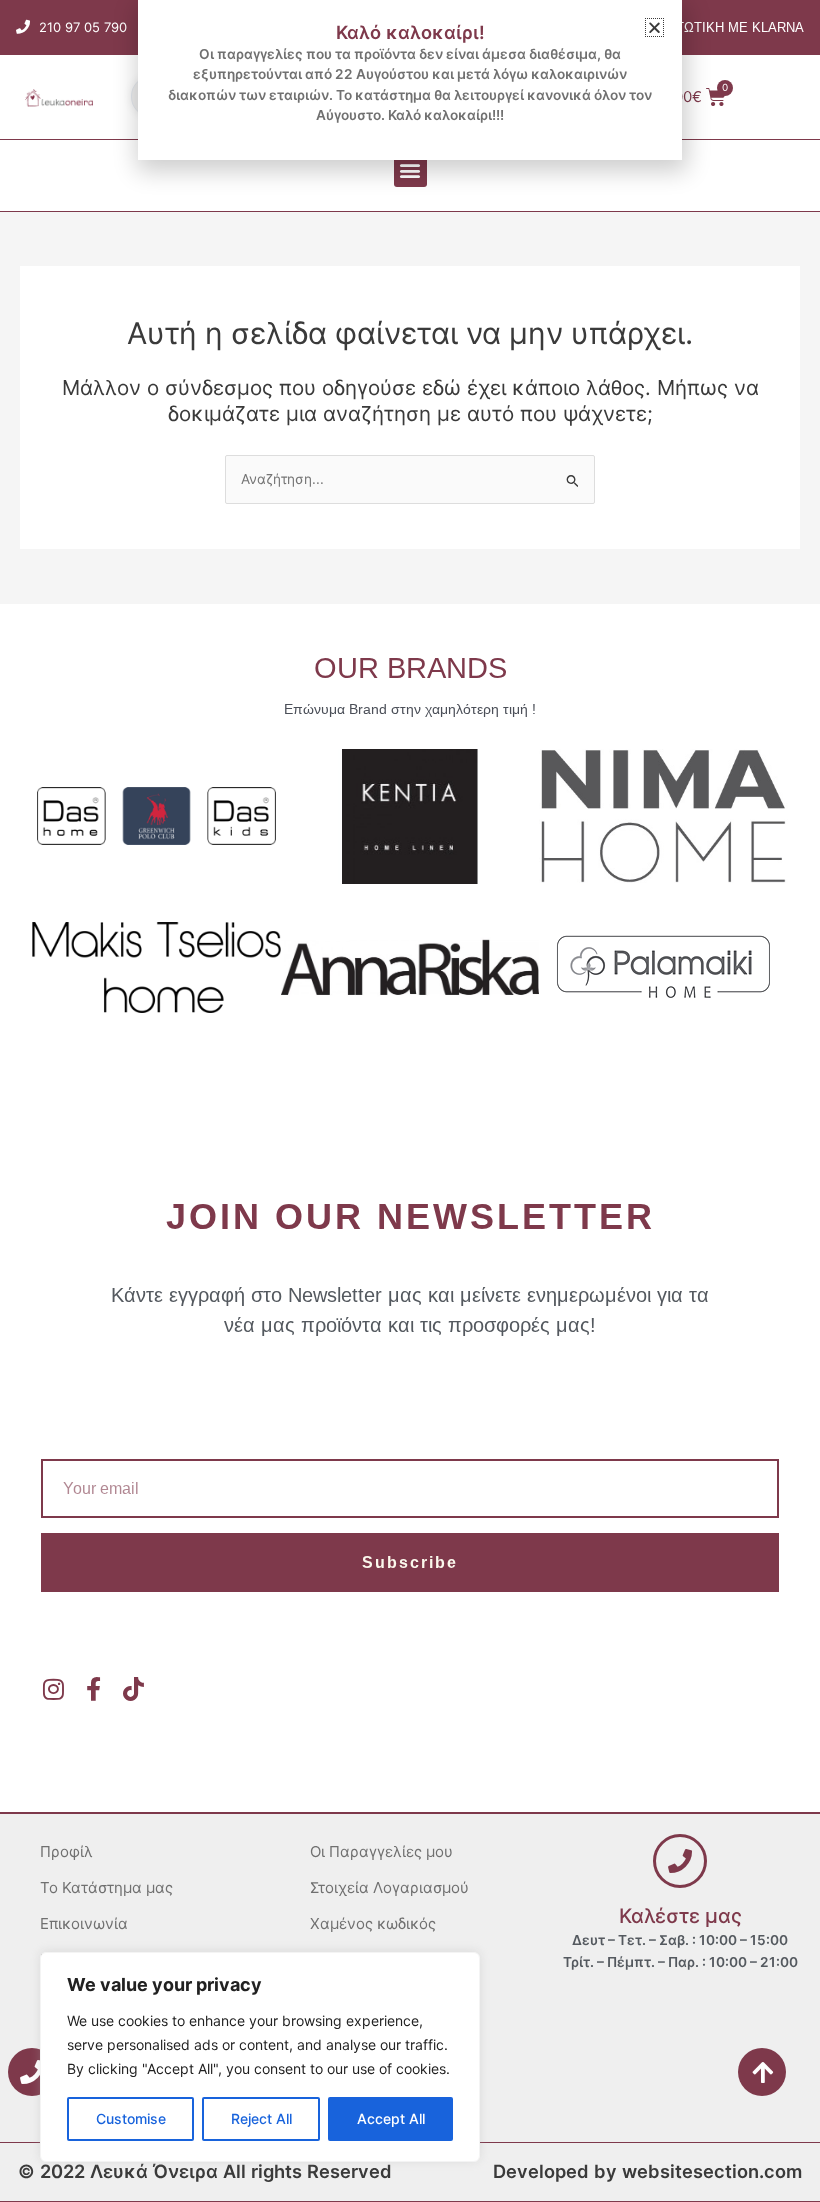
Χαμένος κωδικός (373, 1923)
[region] (260, 2057)
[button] (410, 170)
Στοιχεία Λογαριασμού (389, 1887)
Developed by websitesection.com (647, 2171)
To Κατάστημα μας (106, 1887)
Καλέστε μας (680, 1916)
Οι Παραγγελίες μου (381, 1851)
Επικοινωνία (84, 1923)
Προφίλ (66, 1851)
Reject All (261, 2118)
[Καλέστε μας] (680, 1861)
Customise (131, 2118)
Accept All (391, 2118)
